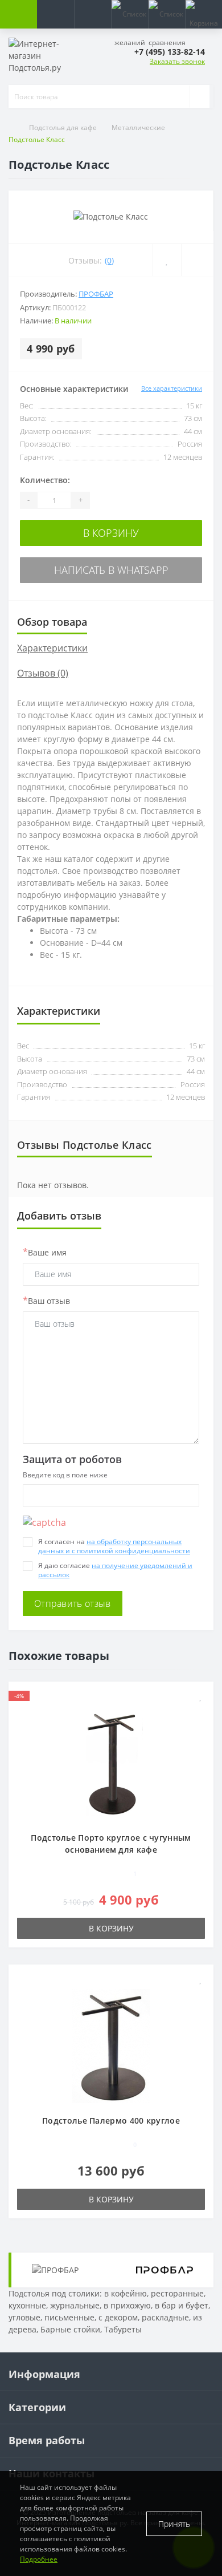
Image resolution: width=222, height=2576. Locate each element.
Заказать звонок (177, 61)
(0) (109, 260)
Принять (174, 2524)
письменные (69, 2317)
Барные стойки (70, 2329)
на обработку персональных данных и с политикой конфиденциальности (114, 1546)
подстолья (37, 871)
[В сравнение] (197, 260)
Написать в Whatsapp (111, 570)
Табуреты (123, 2329)
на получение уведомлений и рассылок (115, 1570)
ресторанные (177, 2293)
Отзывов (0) (43, 673)
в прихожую (127, 2305)
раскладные (165, 2317)
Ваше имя (45, 1252)
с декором (118, 2317)
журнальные (75, 2305)
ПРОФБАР (96, 294)
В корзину (111, 533)
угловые (24, 2317)
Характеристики (52, 648)
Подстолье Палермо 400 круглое (111, 2121)
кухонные (27, 2305)
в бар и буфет (182, 2305)
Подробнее (39, 2559)
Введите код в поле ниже (65, 1475)
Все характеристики (172, 388)
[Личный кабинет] (92, 14)
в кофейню (126, 2293)
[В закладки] (167, 260)
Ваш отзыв (46, 1301)
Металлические (139, 127)
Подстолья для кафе (64, 127)
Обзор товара (52, 622)
